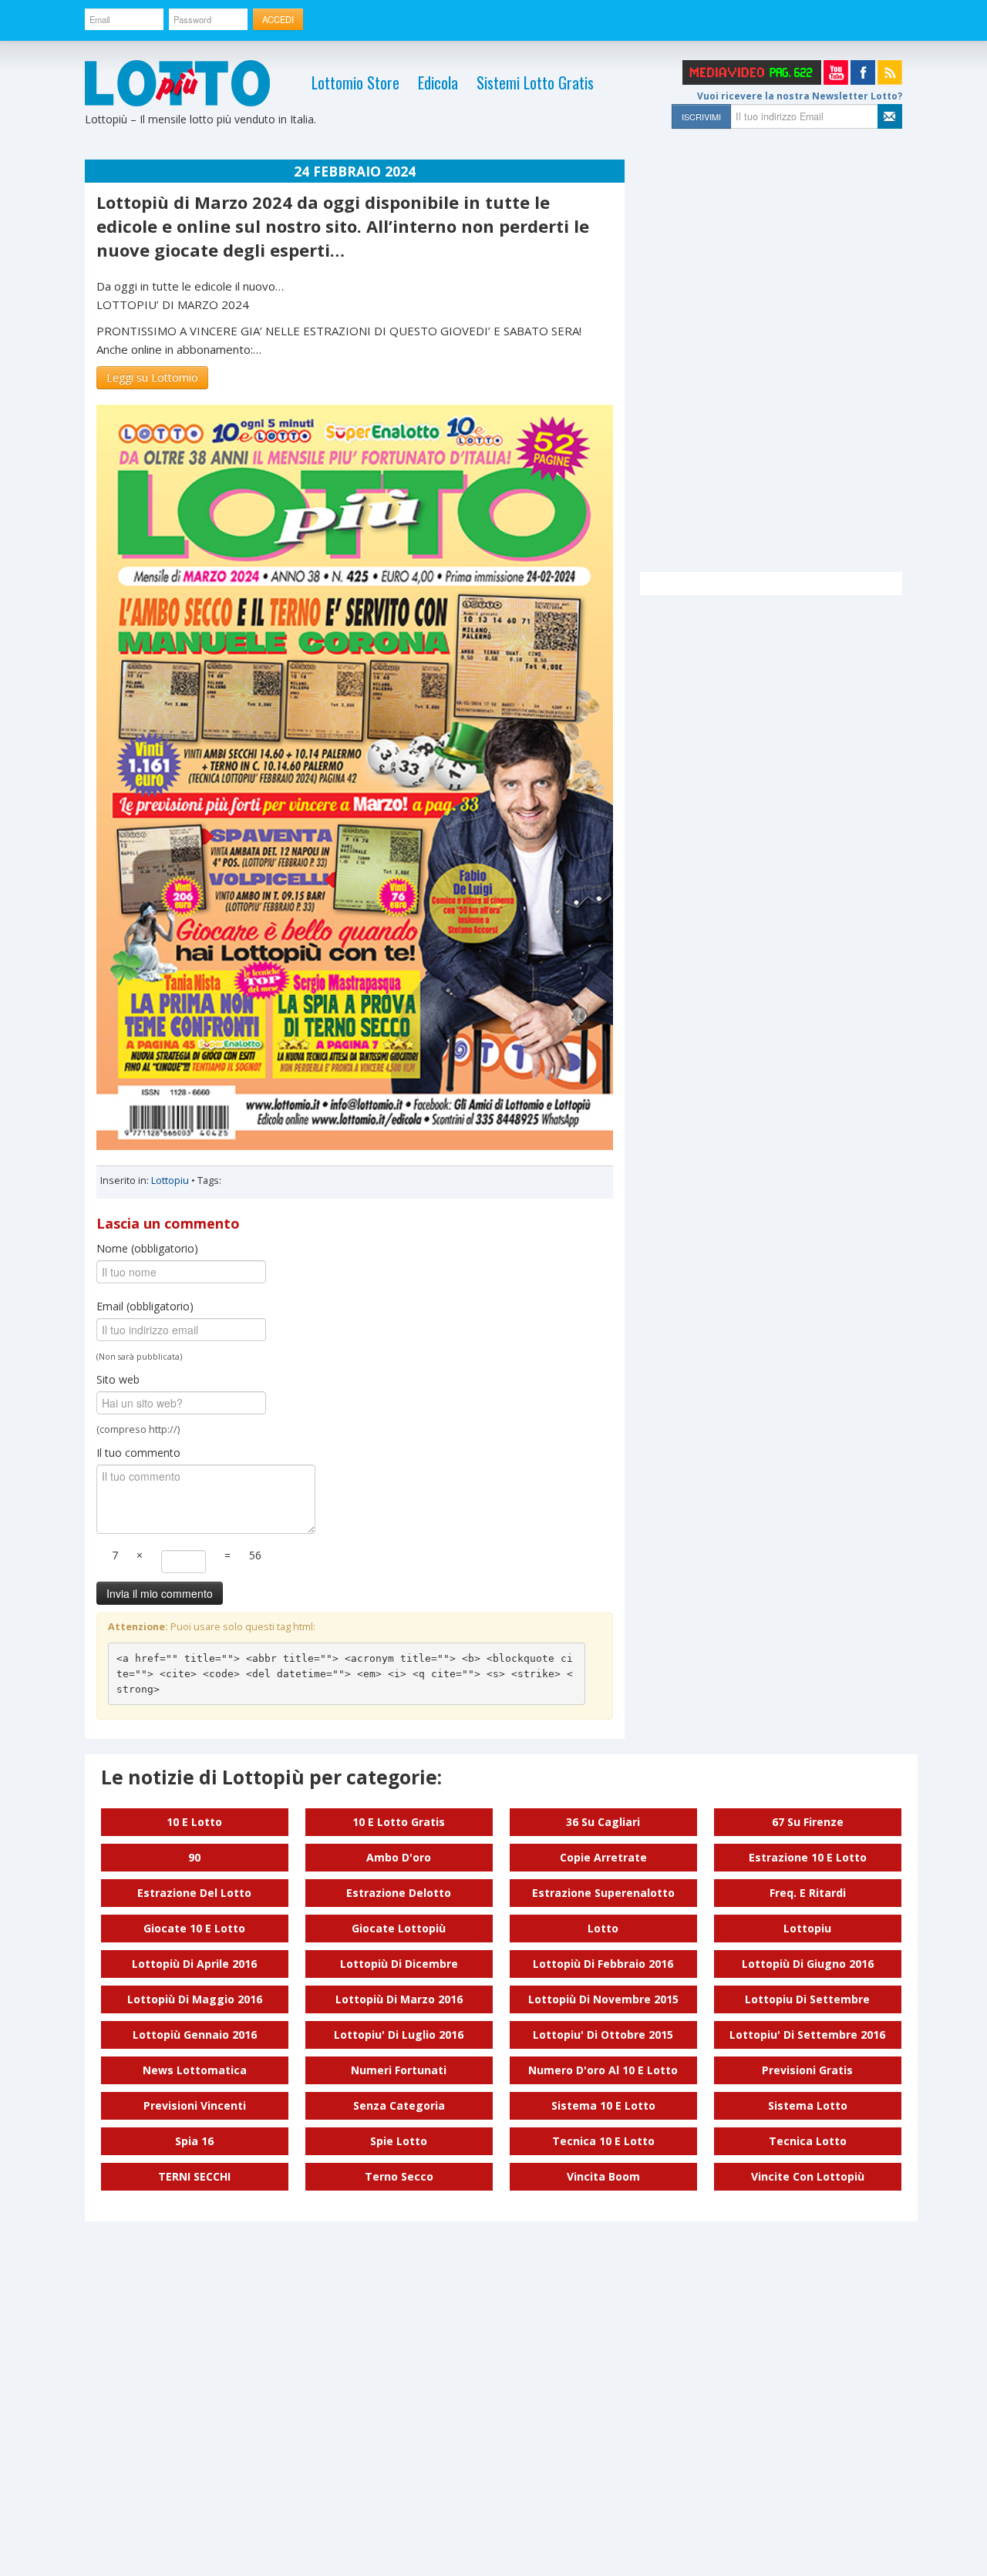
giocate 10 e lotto (194, 1928)
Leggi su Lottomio (152, 377)
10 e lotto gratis (399, 1822)
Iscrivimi (701, 116)
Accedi (278, 19)
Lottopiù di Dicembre (399, 1964)
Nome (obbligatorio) (147, 1248)
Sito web (118, 1379)
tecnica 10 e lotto (603, 2141)
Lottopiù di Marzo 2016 (399, 1999)
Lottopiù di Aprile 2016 (194, 1964)
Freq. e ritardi (808, 1893)
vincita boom (603, 2176)
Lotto (603, 1928)
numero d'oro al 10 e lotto (603, 2070)
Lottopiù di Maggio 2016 (195, 1999)
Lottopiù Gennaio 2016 (195, 2035)
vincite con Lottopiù (808, 2176)
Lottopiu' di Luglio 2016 (399, 2035)
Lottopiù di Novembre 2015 (603, 1999)
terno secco (399, 2176)
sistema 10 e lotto (603, 2105)
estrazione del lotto (194, 1893)
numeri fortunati (399, 2070)
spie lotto (399, 2141)
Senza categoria (399, 2105)
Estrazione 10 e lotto (808, 1857)
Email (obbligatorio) (145, 1306)
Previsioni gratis (807, 2070)
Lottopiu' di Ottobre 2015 (603, 2035)
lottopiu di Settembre (807, 1999)
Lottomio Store (355, 82)
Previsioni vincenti (195, 2105)
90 (194, 1857)
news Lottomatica (195, 2070)
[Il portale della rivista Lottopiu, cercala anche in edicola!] (177, 83)
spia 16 (194, 2141)
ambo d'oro (399, 1857)
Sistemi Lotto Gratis (535, 82)
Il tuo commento (138, 1453)
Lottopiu (170, 1180)
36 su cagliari (603, 1822)
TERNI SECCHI (194, 2176)
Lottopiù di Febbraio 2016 (603, 1964)
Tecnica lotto (808, 2141)
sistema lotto (808, 2105)
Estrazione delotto (399, 1893)
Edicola (438, 82)
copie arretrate (603, 1857)
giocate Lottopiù (399, 1928)
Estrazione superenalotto (603, 1893)
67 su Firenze (808, 1822)
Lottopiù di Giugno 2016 (808, 1964)
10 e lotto (194, 1822)
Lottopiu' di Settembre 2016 (807, 2035)
